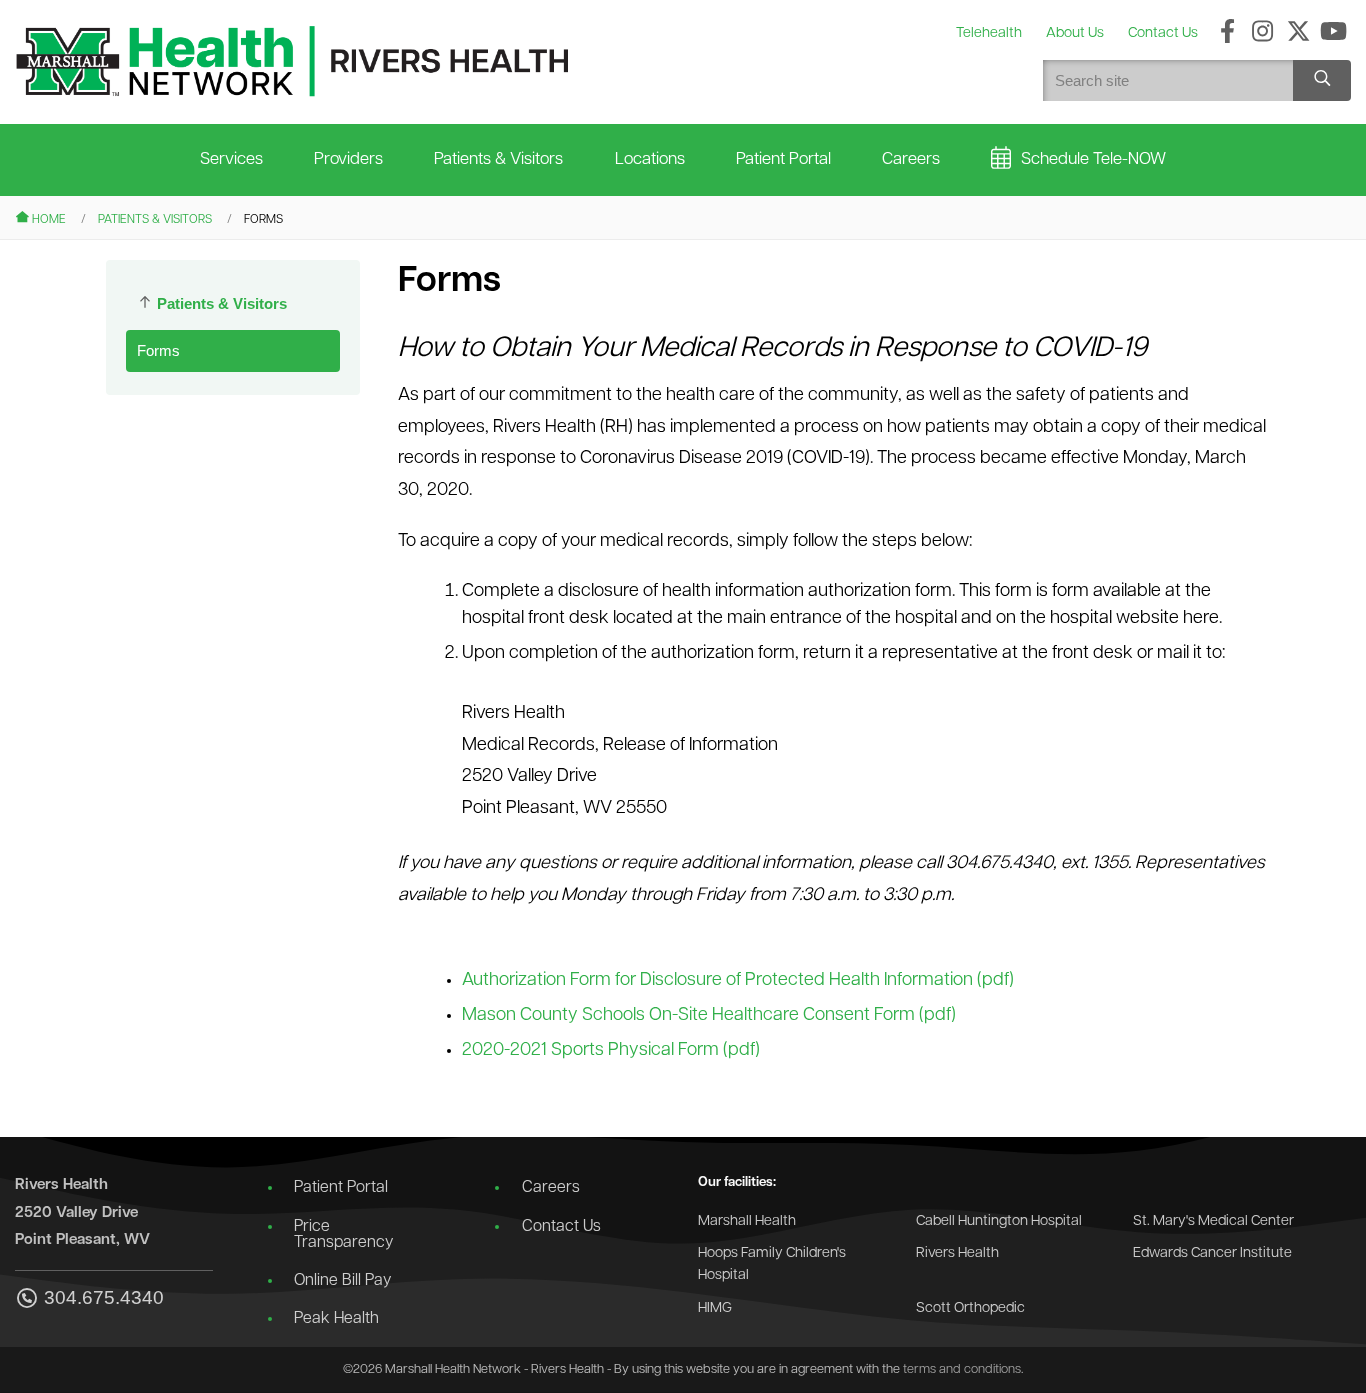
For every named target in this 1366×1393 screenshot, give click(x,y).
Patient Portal (783, 159)
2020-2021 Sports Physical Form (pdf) (611, 1051)
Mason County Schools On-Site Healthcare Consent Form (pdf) (709, 1016)
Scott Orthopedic (970, 1308)
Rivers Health (957, 1253)
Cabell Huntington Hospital (999, 1221)
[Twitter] (1298, 33)
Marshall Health (747, 1221)
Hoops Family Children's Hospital (772, 1264)
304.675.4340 (104, 1298)
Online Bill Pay (342, 1281)
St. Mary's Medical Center (1213, 1221)
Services (231, 159)
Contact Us (561, 1227)
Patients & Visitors (498, 159)
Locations (650, 159)
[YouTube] (1333, 33)
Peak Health (336, 1319)
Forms (158, 350)
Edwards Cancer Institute (1212, 1253)
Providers (348, 159)
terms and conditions (962, 1369)
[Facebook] (1227, 33)
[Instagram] (1262, 33)
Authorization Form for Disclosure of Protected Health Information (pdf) (738, 981)
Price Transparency (343, 1235)
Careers (911, 159)
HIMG (715, 1308)
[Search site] (1322, 80)
